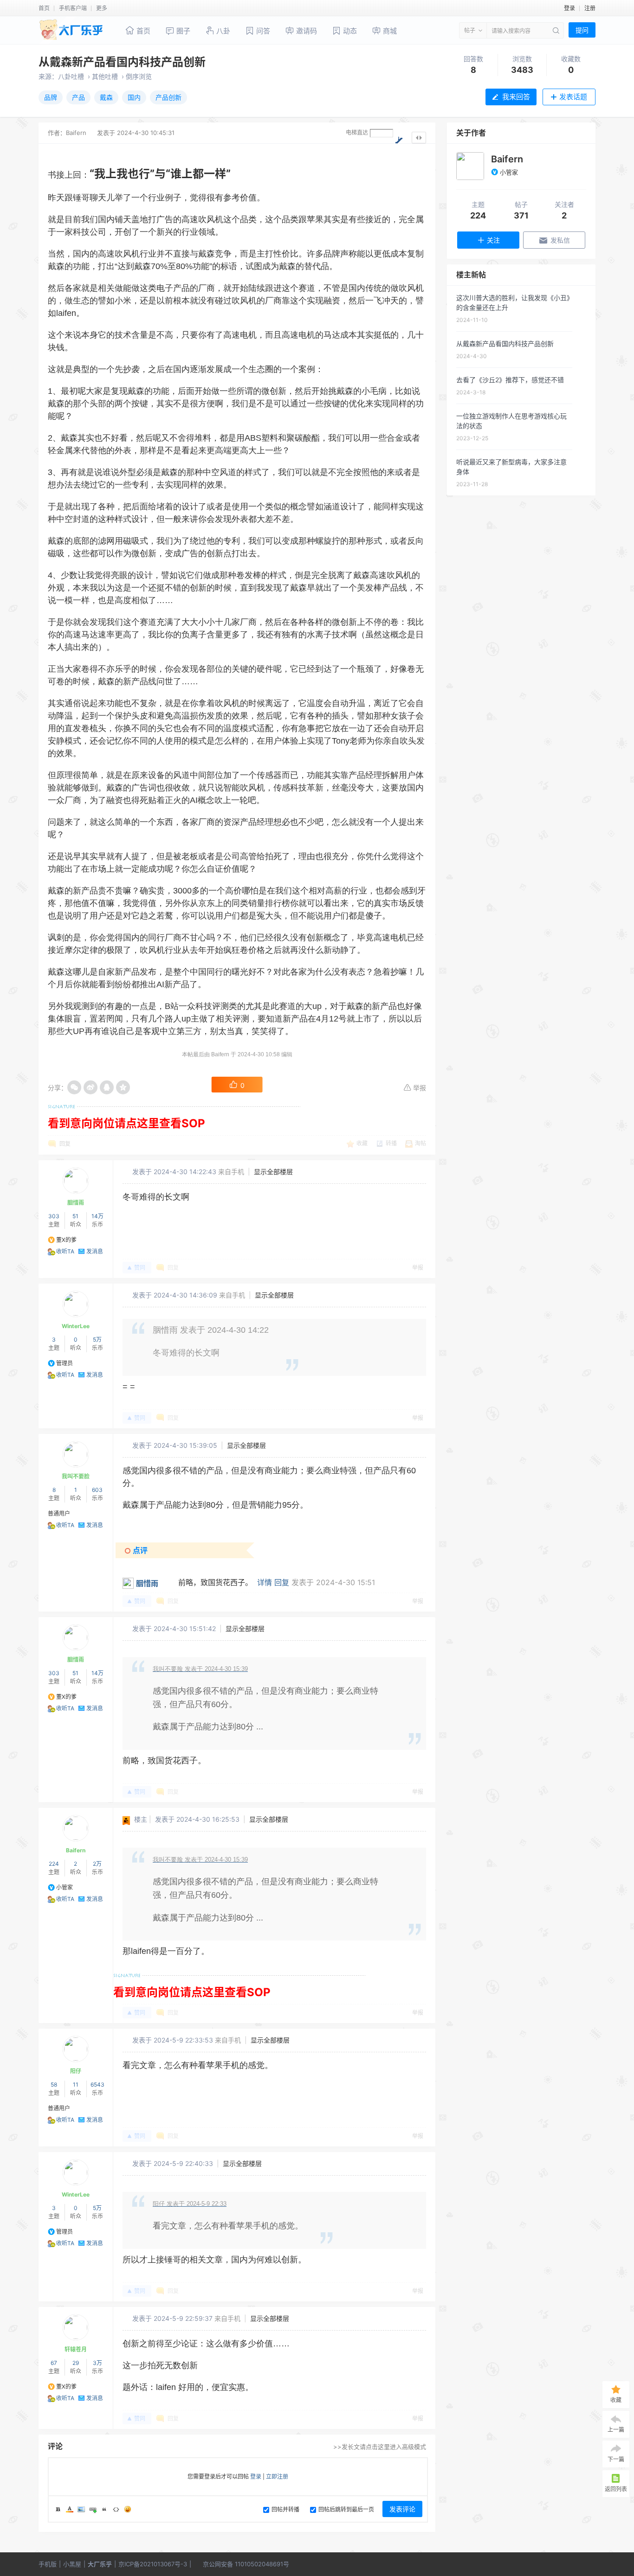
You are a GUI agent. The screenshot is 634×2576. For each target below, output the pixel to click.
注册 (590, 8)
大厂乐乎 (100, 2564)
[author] (470, 166)
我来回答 (516, 97)
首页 (44, 8)
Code (116, 2509)
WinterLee (76, 1326)
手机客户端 (73, 8)
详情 (265, 1582)
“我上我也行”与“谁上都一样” (160, 174)
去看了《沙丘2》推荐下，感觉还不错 (510, 380)
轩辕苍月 (76, 2349)
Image (81, 2509)
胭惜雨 (76, 1203)
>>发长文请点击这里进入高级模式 (380, 2447)
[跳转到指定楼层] (399, 139)
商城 (389, 31)
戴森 (106, 97)
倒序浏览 (139, 76)
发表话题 (573, 97)
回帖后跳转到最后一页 (346, 2509)
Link (93, 2509)
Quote (104, 2509)
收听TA (65, 1251)
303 (54, 1216)
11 (76, 2085)
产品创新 (168, 97)
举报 (420, 1088)
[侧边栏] (419, 138)
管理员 (65, 1363)
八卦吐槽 (71, 76)
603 (97, 1490)
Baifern (76, 133)
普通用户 (59, 1513)
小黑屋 (72, 2564)
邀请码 (306, 31)
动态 (349, 31)
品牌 (51, 97)
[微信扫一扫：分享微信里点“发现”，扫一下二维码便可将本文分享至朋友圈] (74, 1087)
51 (75, 1216)
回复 (65, 1144)
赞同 (140, 1268)
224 (54, 1864)
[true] (555, 30)
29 (76, 2363)
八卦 (222, 31)
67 (54, 2363)
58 (54, 2085)
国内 (134, 97)
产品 (78, 97)
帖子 (470, 30)
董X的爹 (66, 1240)
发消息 (95, 1251)
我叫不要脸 (76, 1476)
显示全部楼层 (273, 1172)
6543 (97, 2085)
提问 (582, 30)
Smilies (128, 2509)
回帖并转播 (285, 2509)
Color (70, 2509)
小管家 (65, 1887)
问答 (262, 31)
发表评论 (402, 2509)
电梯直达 (357, 132)
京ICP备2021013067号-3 (153, 2564)
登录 (569, 8)
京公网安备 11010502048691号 (246, 2564)
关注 (493, 240)
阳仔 (76, 2071)
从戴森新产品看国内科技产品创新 (122, 62)
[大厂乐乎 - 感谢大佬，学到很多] (72, 31)
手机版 (48, 2564)
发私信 (560, 240)
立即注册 (277, 2476)
